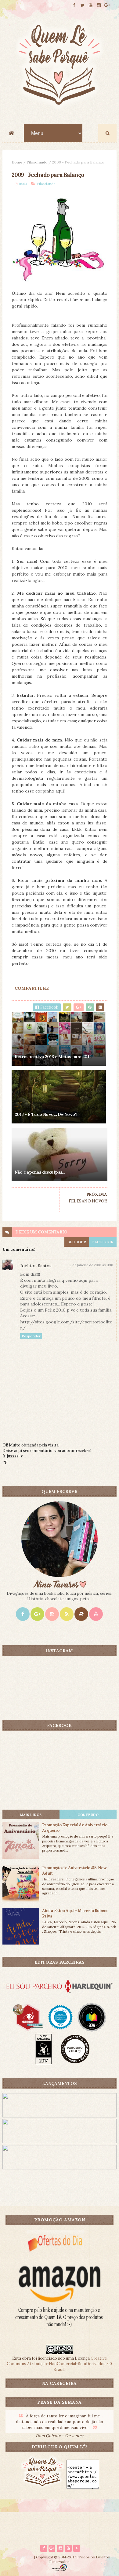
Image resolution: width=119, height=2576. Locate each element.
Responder (31, 1336)
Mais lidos (31, 1815)
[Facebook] (23, 1614)
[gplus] (107, 5)
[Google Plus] (37, 1614)
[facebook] (74, 5)
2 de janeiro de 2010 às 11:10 (91, 1265)
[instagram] (99, 5)
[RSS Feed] (67, 1614)
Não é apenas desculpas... (40, 1172)
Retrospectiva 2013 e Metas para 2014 (53, 1057)
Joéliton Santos (36, 1266)
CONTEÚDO (88, 1815)
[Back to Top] (77, 2548)
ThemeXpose (21, 2557)
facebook (103, 1242)
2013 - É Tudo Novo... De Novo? (46, 1114)
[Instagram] (52, 1614)
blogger (77, 1242)
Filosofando (37, 162)
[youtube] (91, 5)
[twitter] (82, 5)
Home (17, 162)
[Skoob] (81, 1614)
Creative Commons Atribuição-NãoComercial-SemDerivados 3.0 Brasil (59, 2364)
